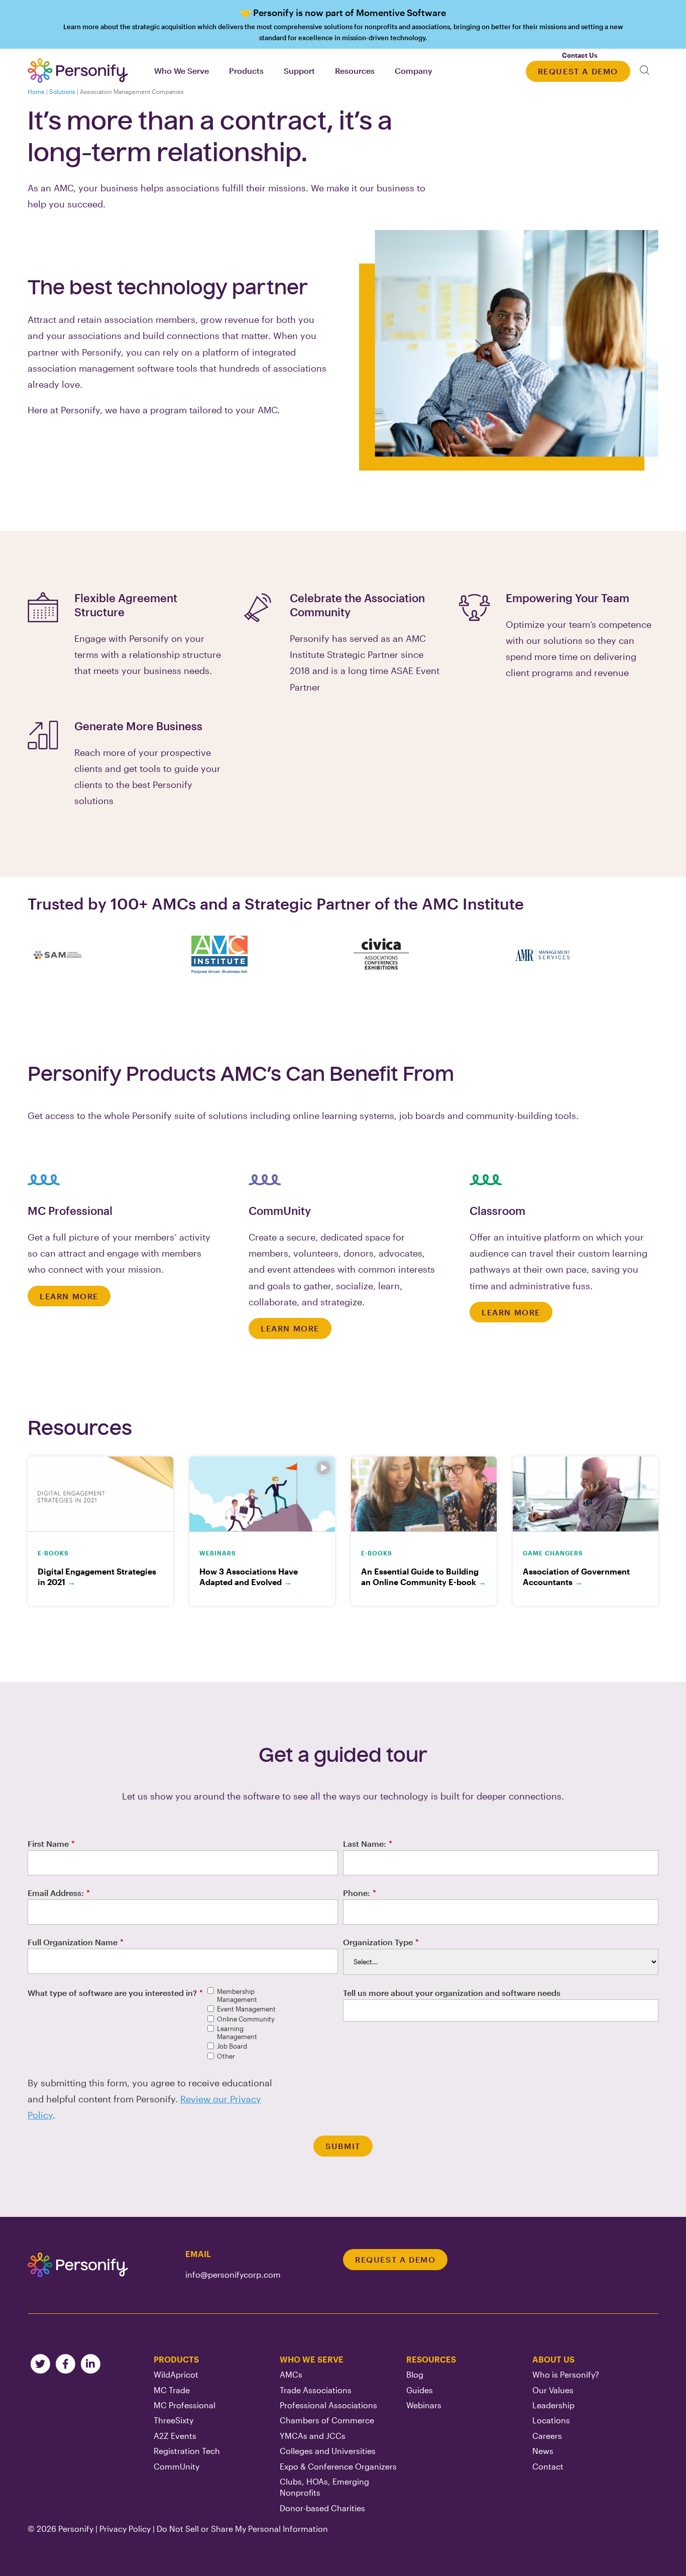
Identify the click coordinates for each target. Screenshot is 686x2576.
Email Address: (59, 1893)
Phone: (360, 1893)
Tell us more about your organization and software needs (452, 1993)
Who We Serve (312, 2359)
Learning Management (237, 2033)
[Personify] (78, 2265)
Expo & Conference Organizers (338, 2466)
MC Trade (172, 2390)
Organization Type (381, 1942)
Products (176, 2359)
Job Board (232, 2046)
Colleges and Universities (328, 2451)
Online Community (246, 2019)
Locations (551, 2420)
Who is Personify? (566, 2374)
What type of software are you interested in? (115, 1993)
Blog (415, 2374)
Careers (547, 2436)
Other (226, 2056)
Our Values (553, 2390)
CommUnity (177, 2466)
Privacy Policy (125, 2529)
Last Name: (368, 1843)
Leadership (553, 2405)
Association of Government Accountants (576, 1577)
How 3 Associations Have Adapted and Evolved (249, 1577)
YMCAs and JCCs (313, 2436)
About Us (553, 2359)
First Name (51, 1843)
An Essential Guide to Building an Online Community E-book (424, 1577)
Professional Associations (328, 2405)
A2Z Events (175, 2436)
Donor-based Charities (322, 2508)
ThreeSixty (174, 2420)
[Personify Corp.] (78, 71)
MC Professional (185, 2405)
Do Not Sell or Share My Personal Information (242, 2529)
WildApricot (176, 2374)
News (543, 2451)
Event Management (246, 2009)
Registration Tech (187, 2451)
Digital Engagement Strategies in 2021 (97, 1577)
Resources (431, 2359)
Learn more (343, 24)
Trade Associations (316, 2390)
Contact (548, 2466)
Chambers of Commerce (327, 2420)
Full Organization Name (76, 1942)
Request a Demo (578, 71)
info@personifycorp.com (233, 2274)
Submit (343, 2146)
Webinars (424, 2405)
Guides (420, 2390)
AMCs (291, 2374)
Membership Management (237, 1996)
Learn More (69, 1296)
